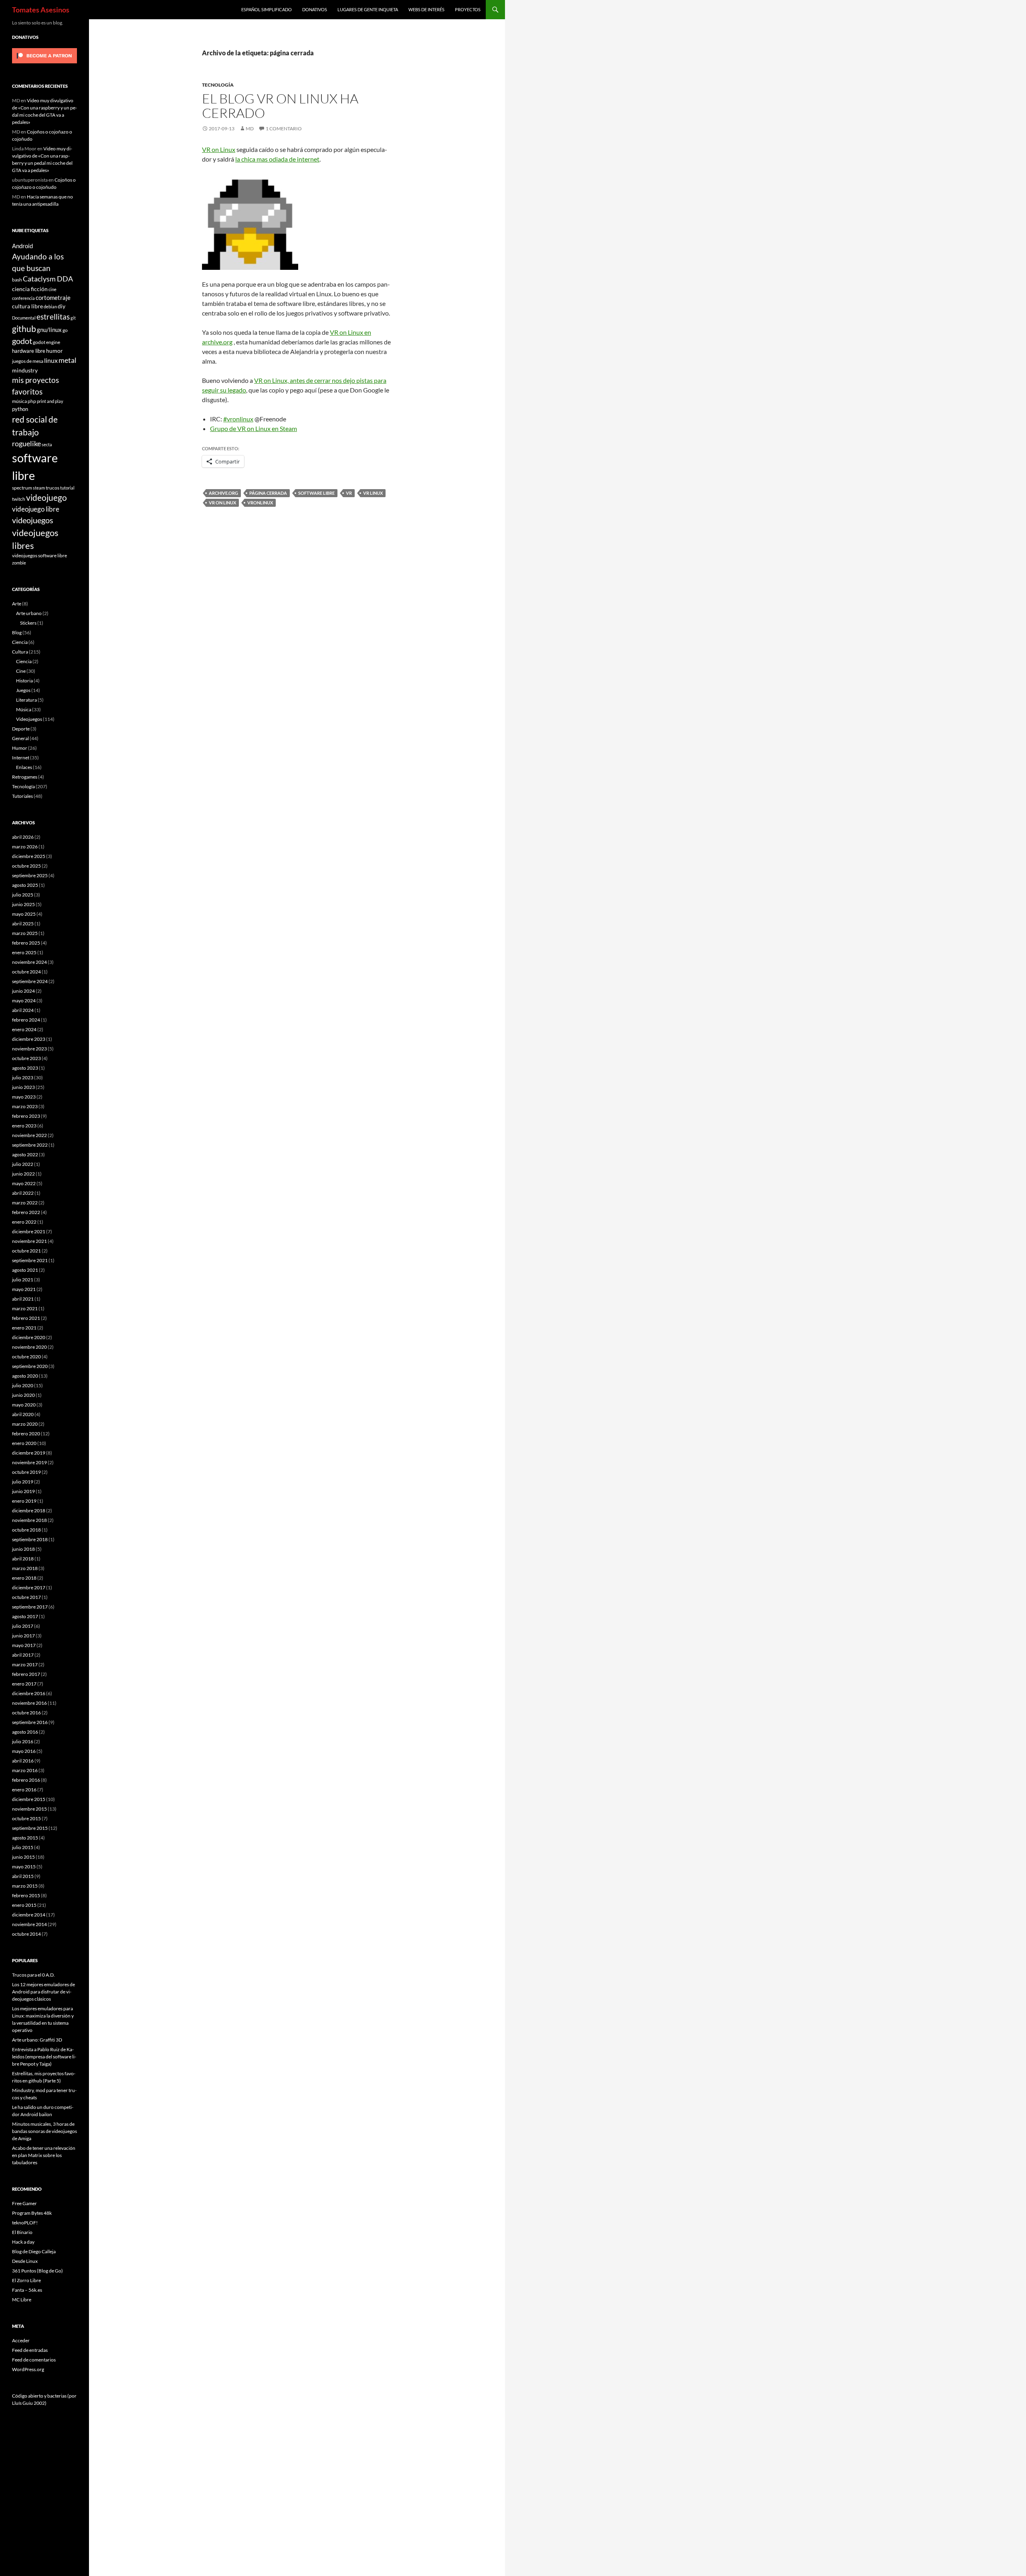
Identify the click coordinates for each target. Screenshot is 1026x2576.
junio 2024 (23, 991)
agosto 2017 (25, 1616)
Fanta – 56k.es (27, 2290)
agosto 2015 (25, 1838)
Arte (17, 604)
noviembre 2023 (29, 1049)
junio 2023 (23, 1087)
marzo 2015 (25, 1886)
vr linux (373, 493)
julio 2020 (23, 1385)
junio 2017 (23, 1636)
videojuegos (33, 520)
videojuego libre (36, 509)
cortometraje (53, 297)
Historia (24, 681)
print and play (50, 401)
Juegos (23, 690)
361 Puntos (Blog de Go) (37, 2271)
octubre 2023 (26, 1058)
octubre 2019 (26, 1472)
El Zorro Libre (26, 2280)
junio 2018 (23, 1549)
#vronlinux (238, 419)
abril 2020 (23, 1414)
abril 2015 (23, 1876)
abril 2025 (23, 924)
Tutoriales (22, 796)
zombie (19, 563)
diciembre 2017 (29, 1587)
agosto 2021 (25, 1270)
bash (17, 279)
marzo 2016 (25, 1770)
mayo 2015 (24, 1867)
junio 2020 (23, 1395)
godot (22, 341)
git (73, 318)
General (20, 738)
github (24, 329)
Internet (21, 758)
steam (39, 488)
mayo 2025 (24, 914)
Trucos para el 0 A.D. (33, 1975)
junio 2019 (23, 1491)
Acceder (21, 2340)
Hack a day (23, 2242)
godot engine (46, 342)
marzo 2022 (25, 1203)
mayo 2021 (24, 1289)
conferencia (23, 298)
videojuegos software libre (39, 555)
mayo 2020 (24, 1405)
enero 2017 (24, 1684)
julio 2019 (23, 1482)
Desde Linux (25, 2261)
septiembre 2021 (30, 1260)
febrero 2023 (26, 1116)
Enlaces (24, 767)
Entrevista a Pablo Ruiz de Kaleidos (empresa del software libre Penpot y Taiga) (44, 2057)
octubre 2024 (26, 972)
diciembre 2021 (29, 1231)
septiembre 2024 (30, 981)
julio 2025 (23, 895)
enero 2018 (24, 1578)
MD (250, 128)
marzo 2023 (25, 1106)
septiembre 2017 (30, 1607)
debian (50, 307)
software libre (316, 493)
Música (24, 709)
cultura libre (27, 306)
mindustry (25, 370)
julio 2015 (23, 1847)
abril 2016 (23, 1761)
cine (53, 289)
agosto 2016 (25, 1732)
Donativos (315, 9)
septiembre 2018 (30, 1539)
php (32, 401)
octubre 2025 (26, 866)
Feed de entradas (30, 2350)
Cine (21, 671)
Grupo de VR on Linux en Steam (253, 428)
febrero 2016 (26, 1780)
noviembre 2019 (29, 1462)
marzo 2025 (25, 933)
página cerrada (268, 493)
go (65, 330)
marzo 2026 (25, 847)
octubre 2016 (26, 1713)
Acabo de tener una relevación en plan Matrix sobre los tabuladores (44, 2155)
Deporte (21, 729)
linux (51, 360)
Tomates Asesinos (41, 10)
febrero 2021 (26, 1318)
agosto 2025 (25, 885)
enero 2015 (24, 1905)
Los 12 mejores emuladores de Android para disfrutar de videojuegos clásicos (43, 1992)
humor (55, 351)
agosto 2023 (25, 1068)
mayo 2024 (24, 1001)
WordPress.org (28, 2369)
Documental (24, 318)
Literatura (26, 700)
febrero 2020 (26, 1434)
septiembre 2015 (30, 1828)
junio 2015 (23, 1857)
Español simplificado (267, 9)
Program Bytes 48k (32, 2213)
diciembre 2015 (29, 1799)
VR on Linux (219, 149)
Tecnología (218, 85)
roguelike (26, 444)
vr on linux (222, 503)
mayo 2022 (24, 1183)
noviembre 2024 (29, 962)
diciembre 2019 (29, 1453)
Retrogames (25, 777)
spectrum (22, 488)
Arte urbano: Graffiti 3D (37, 2040)
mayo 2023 (24, 1097)
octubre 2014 (26, 1934)
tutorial (67, 488)
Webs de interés (426, 9)
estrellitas (53, 317)
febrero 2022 (26, 1212)
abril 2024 (23, 1010)
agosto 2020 (25, 1376)
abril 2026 (23, 837)
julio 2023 (23, 1078)
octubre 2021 (26, 1251)
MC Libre (22, 2300)
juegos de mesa (28, 361)
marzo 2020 (25, 1424)
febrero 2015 (26, 1895)
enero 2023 (24, 1126)
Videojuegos (29, 719)
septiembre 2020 (30, 1366)
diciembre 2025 (29, 856)
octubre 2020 (26, 1357)
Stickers (28, 623)
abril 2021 (23, 1299)
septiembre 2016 (30, 1722)
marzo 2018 (25, 1568)
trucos (53, 488)
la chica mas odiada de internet (277, 159)
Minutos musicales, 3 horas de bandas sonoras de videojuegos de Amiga (44, 2131)
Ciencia (20, 642)
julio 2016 (23, 1741)
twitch (19, 499)
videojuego (46, 498)
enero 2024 (24, 1029)
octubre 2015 (26, 1818)
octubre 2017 (26, 1597)
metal (68, 360)
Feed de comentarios (34, 2360)
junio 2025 (23, 904)
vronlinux (260, 503)
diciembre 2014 (29, 1915)
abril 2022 (23, 1193)
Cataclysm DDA (48, 279)
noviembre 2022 (29, 1135)
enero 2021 (24, 1328)
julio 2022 (23, 1164)
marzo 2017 (25, 1664)
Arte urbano (29, 613)
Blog (17, 632)
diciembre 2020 (29, 1337)
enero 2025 (24, 952)
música (19, 401)
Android (22, 246)
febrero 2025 (26, 943)
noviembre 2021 (29, 1241)
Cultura (20, 652)
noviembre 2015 (29, 1809)
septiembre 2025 (30, 875)
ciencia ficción (30, 289)
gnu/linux (49, 330)
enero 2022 (24, 1222)
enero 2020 (24, 1443)
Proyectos (468, 9)
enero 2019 (24, 1501)
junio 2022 (23, 1174)
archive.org (223, 493)
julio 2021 (23, 1280)
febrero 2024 (26, 1020)
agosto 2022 (25, 1154)
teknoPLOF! (25, 2223)
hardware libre (29, 351)
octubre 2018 (26, 1530)
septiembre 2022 (30, 1145)
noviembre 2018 (29, 1520)
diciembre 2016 (29, 1693)
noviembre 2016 (29, 1703)
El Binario (22, 2232)
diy (62, 306)
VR (349, 493)
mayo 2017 (24, 1645)
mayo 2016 (24, 1751)
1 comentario (284, 128)
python (20, 409)
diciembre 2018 (29, 1511)
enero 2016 (24, 1790)
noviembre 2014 (29, 1924)
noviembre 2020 (29, 1347)
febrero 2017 (26, 1674)
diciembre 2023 (29, 1039)
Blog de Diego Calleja (34, 2251)
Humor (20, 748)
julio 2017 (23, 1626)
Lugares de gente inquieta (368, 9)
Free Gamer (24, 2203)
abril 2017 (23, 1655)
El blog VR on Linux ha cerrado (280, 106)
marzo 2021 (25, 1308)
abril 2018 (23, 1559)
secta (47, 444)
